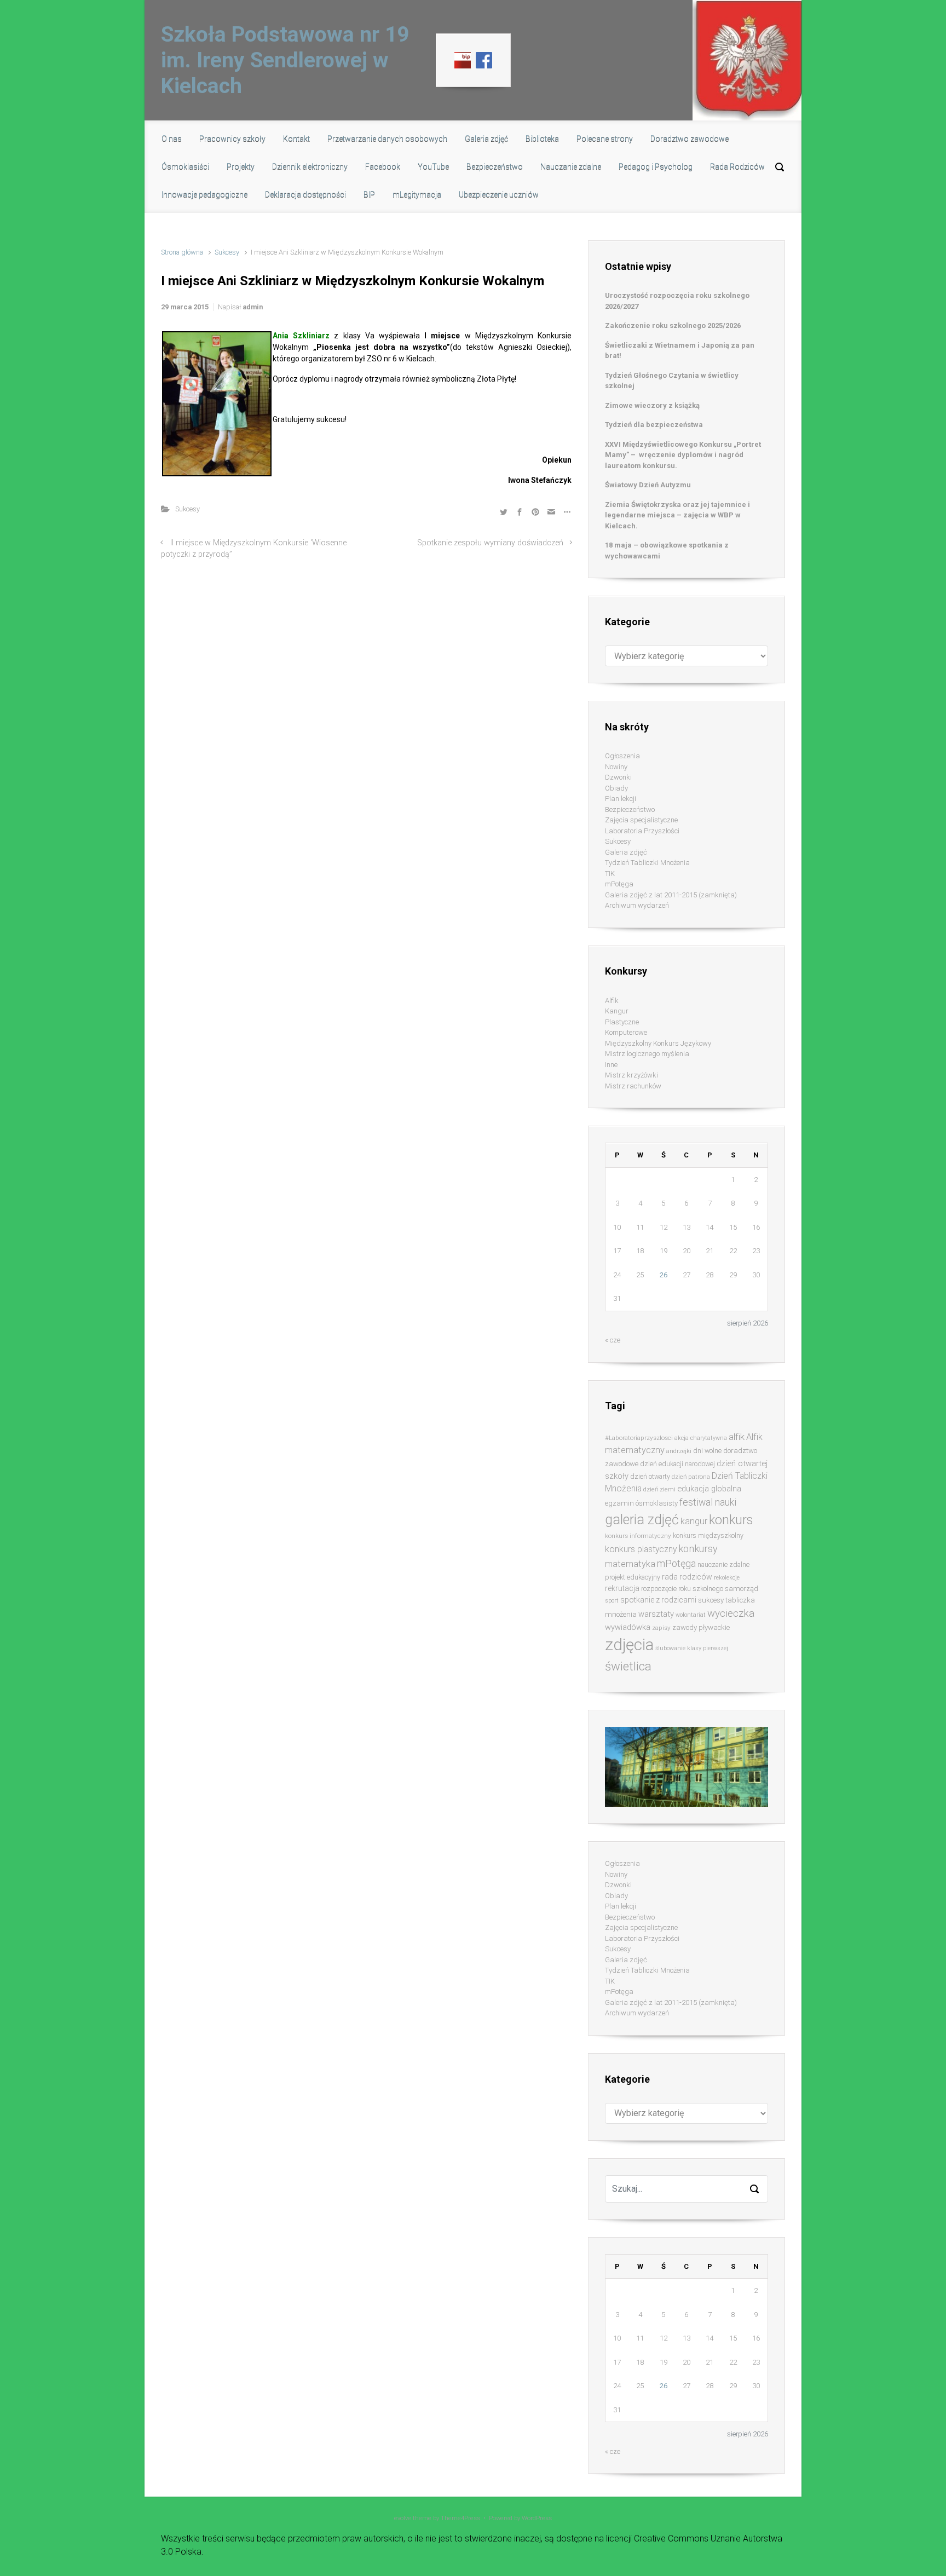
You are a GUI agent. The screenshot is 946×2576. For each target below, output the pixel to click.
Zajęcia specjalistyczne (641, 820)
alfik (737, 1437)
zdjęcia (629, 1645)
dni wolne (707, 1451)
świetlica (628, 1666)
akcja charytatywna (701, 1438)
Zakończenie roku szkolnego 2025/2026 (673, 325)
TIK (610, 874)
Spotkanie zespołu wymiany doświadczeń (490, 543)
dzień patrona (691, 1477)
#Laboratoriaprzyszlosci (639, 1438)
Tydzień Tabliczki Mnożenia (647, 863)
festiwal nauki (708, 1502)
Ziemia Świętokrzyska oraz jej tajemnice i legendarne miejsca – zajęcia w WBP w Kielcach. (677, 515)
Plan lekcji (621, 799)
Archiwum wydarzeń (637, 905)
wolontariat (691, 1615)
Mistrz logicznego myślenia (647, 1054)
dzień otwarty (650, 1476)
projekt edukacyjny (633, 1577)
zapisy (661, 1628)
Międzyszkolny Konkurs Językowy (658, 1043)
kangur (694, 1521)
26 (664, 1275)
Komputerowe (626, 1032)
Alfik (612, 1001)
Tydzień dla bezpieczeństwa (654, 425)
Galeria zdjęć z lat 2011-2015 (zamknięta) (671, 895)
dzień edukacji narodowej (677, 1464)
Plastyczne (622, 1022)
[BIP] (463, 60)
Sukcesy (227, 252)
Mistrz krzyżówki (631, 1075)
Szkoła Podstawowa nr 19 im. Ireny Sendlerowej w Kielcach (285, 60)
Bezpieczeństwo (630, 809)
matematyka (630, 1564)
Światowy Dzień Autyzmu (648, 485)
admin (253, 307)
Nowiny (616, 767)
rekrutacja (622, 1588)
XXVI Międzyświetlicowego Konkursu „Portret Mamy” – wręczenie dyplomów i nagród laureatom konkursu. (683, 455)
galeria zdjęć (642, 1520)
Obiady (616, 788)
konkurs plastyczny (641, 1549)
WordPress (537, 2518)
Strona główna (182, 252)
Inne (611, 1065)
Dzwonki (618, 777)
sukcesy (711, 1600)
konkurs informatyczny (638, 1536)
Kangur (617, 1011)
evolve (403, 2518)
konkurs (731, 1520)
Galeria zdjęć (626, 852)
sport (612, 1601)
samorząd (742, 1589)
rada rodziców (687, 1577)
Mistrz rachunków (633, 1086)
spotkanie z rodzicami (658, 1600)
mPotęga (619, 884)
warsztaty (656, 1614)
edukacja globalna (709, 1489)
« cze (613, 1340)
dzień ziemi (659, 1489)
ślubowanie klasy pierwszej (692, 1648)
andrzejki (679, 1451)
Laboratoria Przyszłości (642, 831)
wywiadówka (628, 1627)
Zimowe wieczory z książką (652, 405)
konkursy (698, 1549)
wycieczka (731, 1613)
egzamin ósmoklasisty (641, 1503)
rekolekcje (727, 1578)
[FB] (484, 60)
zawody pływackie (701, 1627)
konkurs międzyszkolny (708, 1535)
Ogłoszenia (622, 756)
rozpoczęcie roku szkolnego (682, 1589)
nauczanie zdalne (723, 1564)
